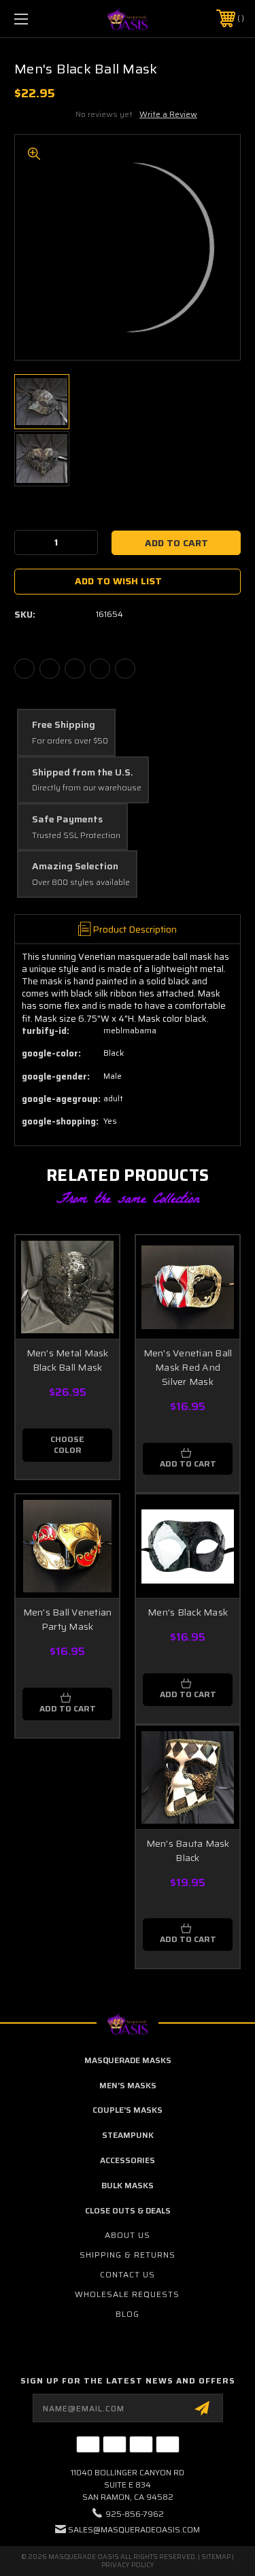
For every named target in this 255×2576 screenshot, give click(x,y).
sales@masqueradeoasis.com (134, 2529)
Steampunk (128, 2135)
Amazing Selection (75, 867)
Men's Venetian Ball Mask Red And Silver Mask (188, 1367)
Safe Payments (67, 820)
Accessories (128, 2160)
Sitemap (216, 2557)
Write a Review (168, 114)
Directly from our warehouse (87, 788)
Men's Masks (128, 2085)
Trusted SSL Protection (76, 836)
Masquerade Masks (128, 2060)
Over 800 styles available (81, 883)
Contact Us (128, 2274)
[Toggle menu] (37, 19)
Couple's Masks (128, 2110)
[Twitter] (100, 669)
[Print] (75, 669)
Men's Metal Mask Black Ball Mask (68, 1360)
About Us (128, 2235)
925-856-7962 (135, 2514)
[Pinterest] (125, 669)
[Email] (50, 669)
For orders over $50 (70, 741)
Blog (128, 2314)
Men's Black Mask (188, 1612)
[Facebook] (24, 669)
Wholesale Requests (127, 2294)
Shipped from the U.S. (83, 773)
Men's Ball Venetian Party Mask (68, 1619)
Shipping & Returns (128, 2255)
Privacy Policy (128, 2565)
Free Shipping (64, 725)
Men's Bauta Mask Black (188, 1851)
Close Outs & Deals (128, 2210)
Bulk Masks (128, 2185)
